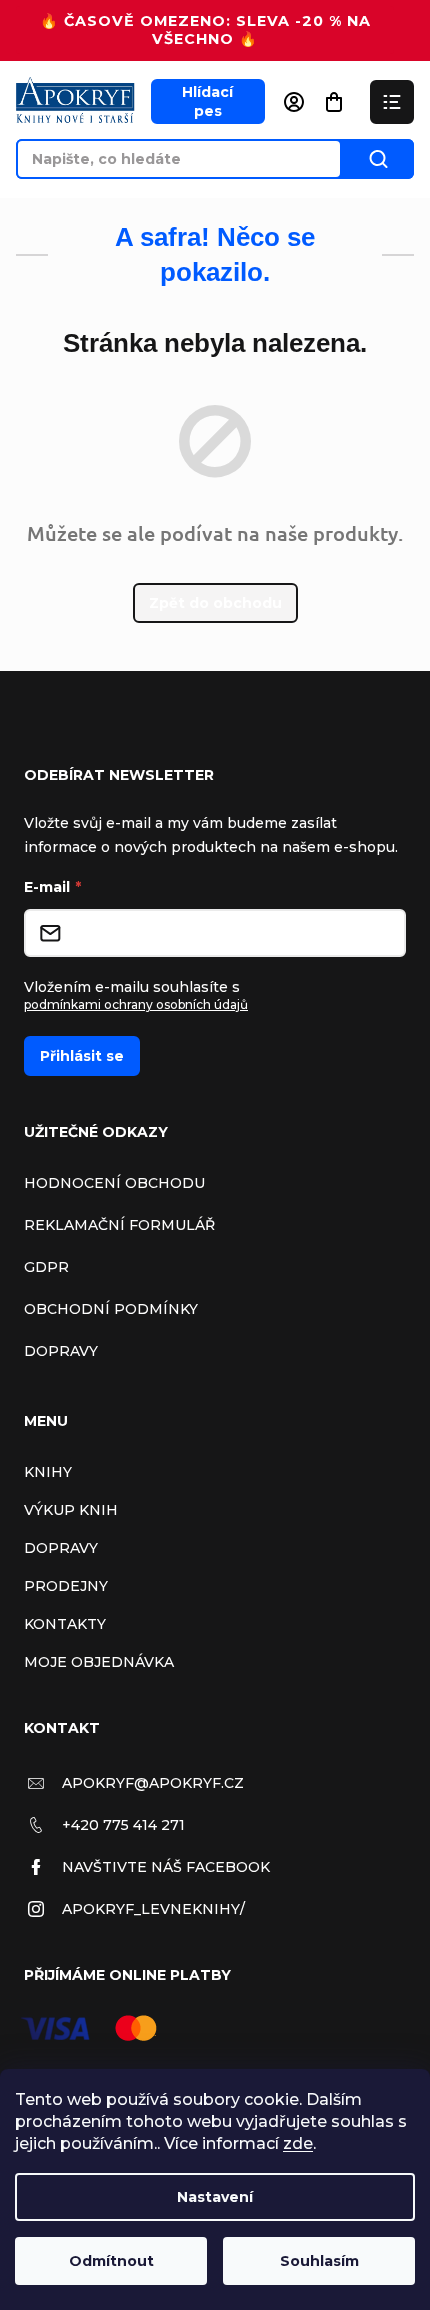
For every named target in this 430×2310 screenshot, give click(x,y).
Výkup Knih (71, 1510)
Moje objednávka (99, 1662)
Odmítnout (111, 2261)
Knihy (48, 1472)
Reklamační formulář (119, 1225)
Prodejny (66, 1586)
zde (298, 2143)
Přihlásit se (82, 1056)
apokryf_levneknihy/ (153, 1909)
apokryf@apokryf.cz (153, 1783)
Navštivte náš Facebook (166, 1867)
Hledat (378, 159)
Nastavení (215, 2197)
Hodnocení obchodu (114, 1183)
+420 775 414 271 (123, 1825)
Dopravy (61, 1351)
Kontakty (65, 1624)
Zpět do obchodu (215, 603)
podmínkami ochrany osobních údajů (136, 1004)
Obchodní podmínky (111, 1309)
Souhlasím (319, 2261)
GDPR (46, 1267)
